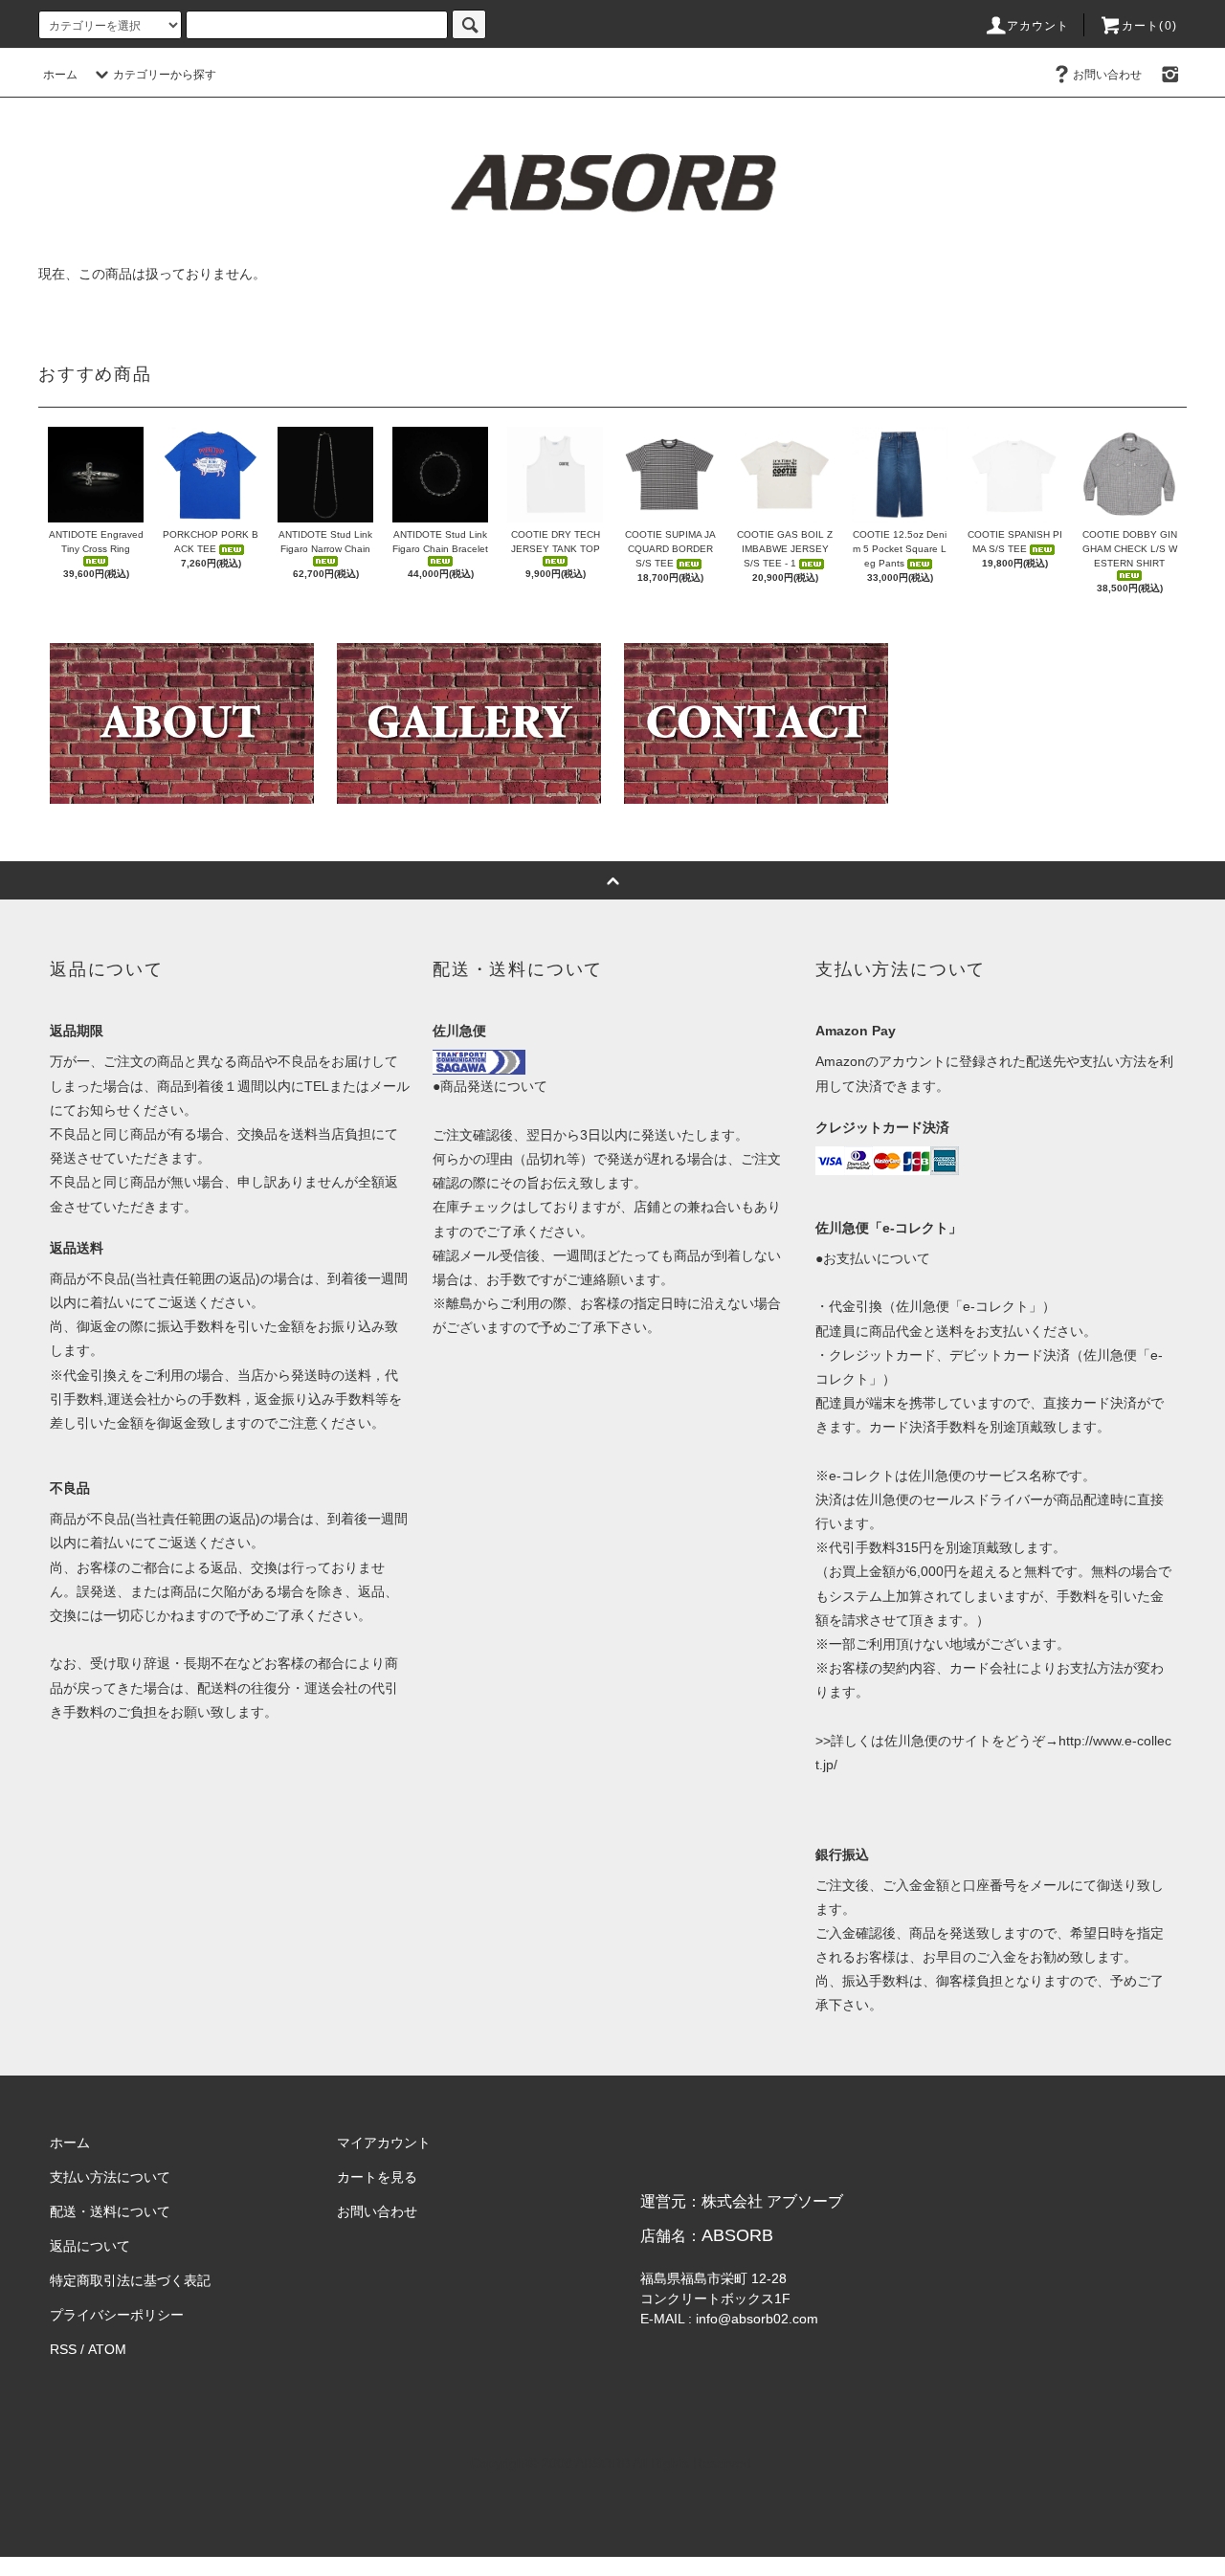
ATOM (107, 2349)
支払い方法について (110, 2177)
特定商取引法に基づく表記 (130, 2280)
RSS (63, 2349)
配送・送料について (110, 2211)
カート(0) (1149, 26)
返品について (90, 2246)
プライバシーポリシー (117, 2315)
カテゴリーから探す (165, 75)
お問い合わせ (1107, 75)
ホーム (60, 75)
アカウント (1038, 26)
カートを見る (377, 2177)
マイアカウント (384, 2143)
